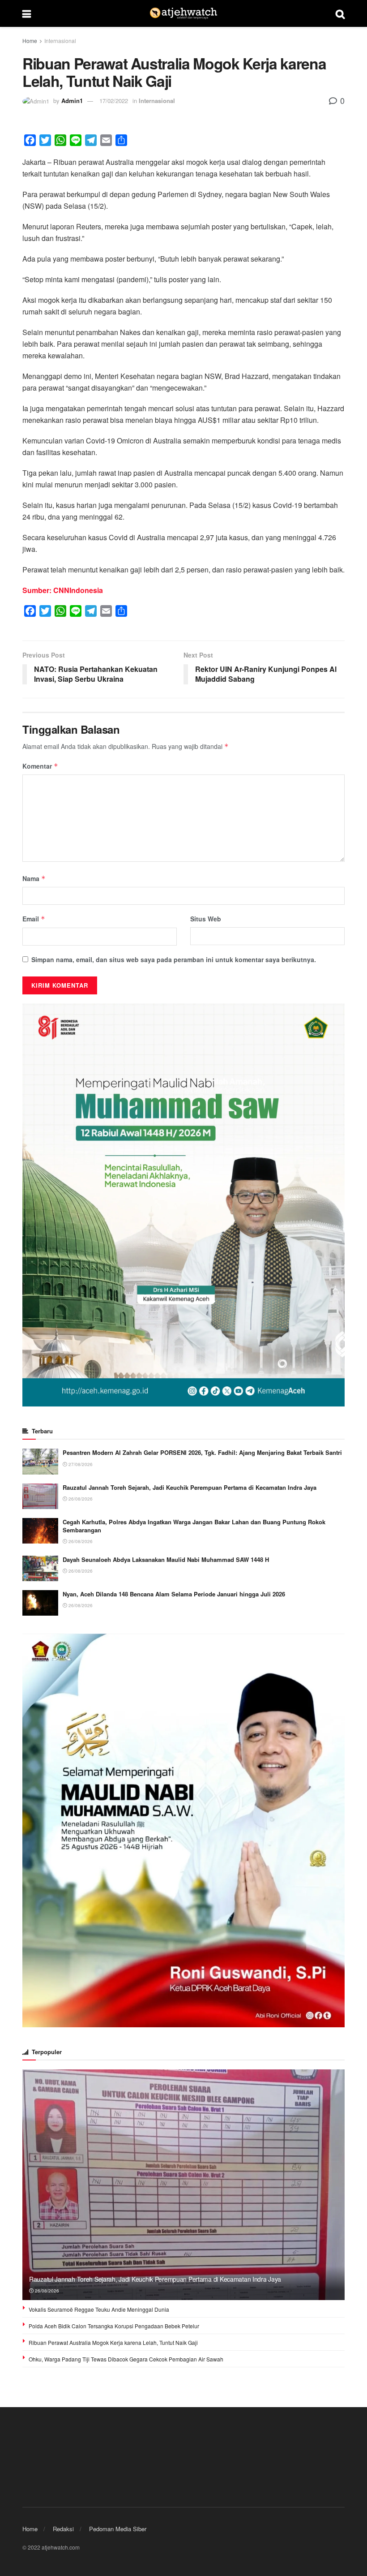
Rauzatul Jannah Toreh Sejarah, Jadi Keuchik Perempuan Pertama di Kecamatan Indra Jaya (190, 1487)
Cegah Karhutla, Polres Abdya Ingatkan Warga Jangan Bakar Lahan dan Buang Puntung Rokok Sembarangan (194, 1526)
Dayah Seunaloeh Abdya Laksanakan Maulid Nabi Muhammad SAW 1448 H (166, 1559)
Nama (34, 878)
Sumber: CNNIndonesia (63, 590)
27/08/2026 (80, 1464)
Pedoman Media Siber (118, 2529)
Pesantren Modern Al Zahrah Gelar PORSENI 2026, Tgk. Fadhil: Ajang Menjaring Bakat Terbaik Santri (202, 1452)
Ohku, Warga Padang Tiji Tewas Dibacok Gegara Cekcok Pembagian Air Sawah (126, 2359)
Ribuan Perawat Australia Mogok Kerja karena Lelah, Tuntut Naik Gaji (113, 2342)
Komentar (40, 766)
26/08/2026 (80, 1499)
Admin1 (72, 101)
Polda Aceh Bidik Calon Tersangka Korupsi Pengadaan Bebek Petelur (114, 2326)
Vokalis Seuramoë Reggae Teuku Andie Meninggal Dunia (99, 2309)
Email (34, 919)
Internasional (60, 41)
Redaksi (63, 2529)
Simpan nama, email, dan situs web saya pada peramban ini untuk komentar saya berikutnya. (174, 959)
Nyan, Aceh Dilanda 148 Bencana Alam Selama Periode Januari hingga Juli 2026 (174, 1594)
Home (30, 41)
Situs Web (206, 919)
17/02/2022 (114, 101)
